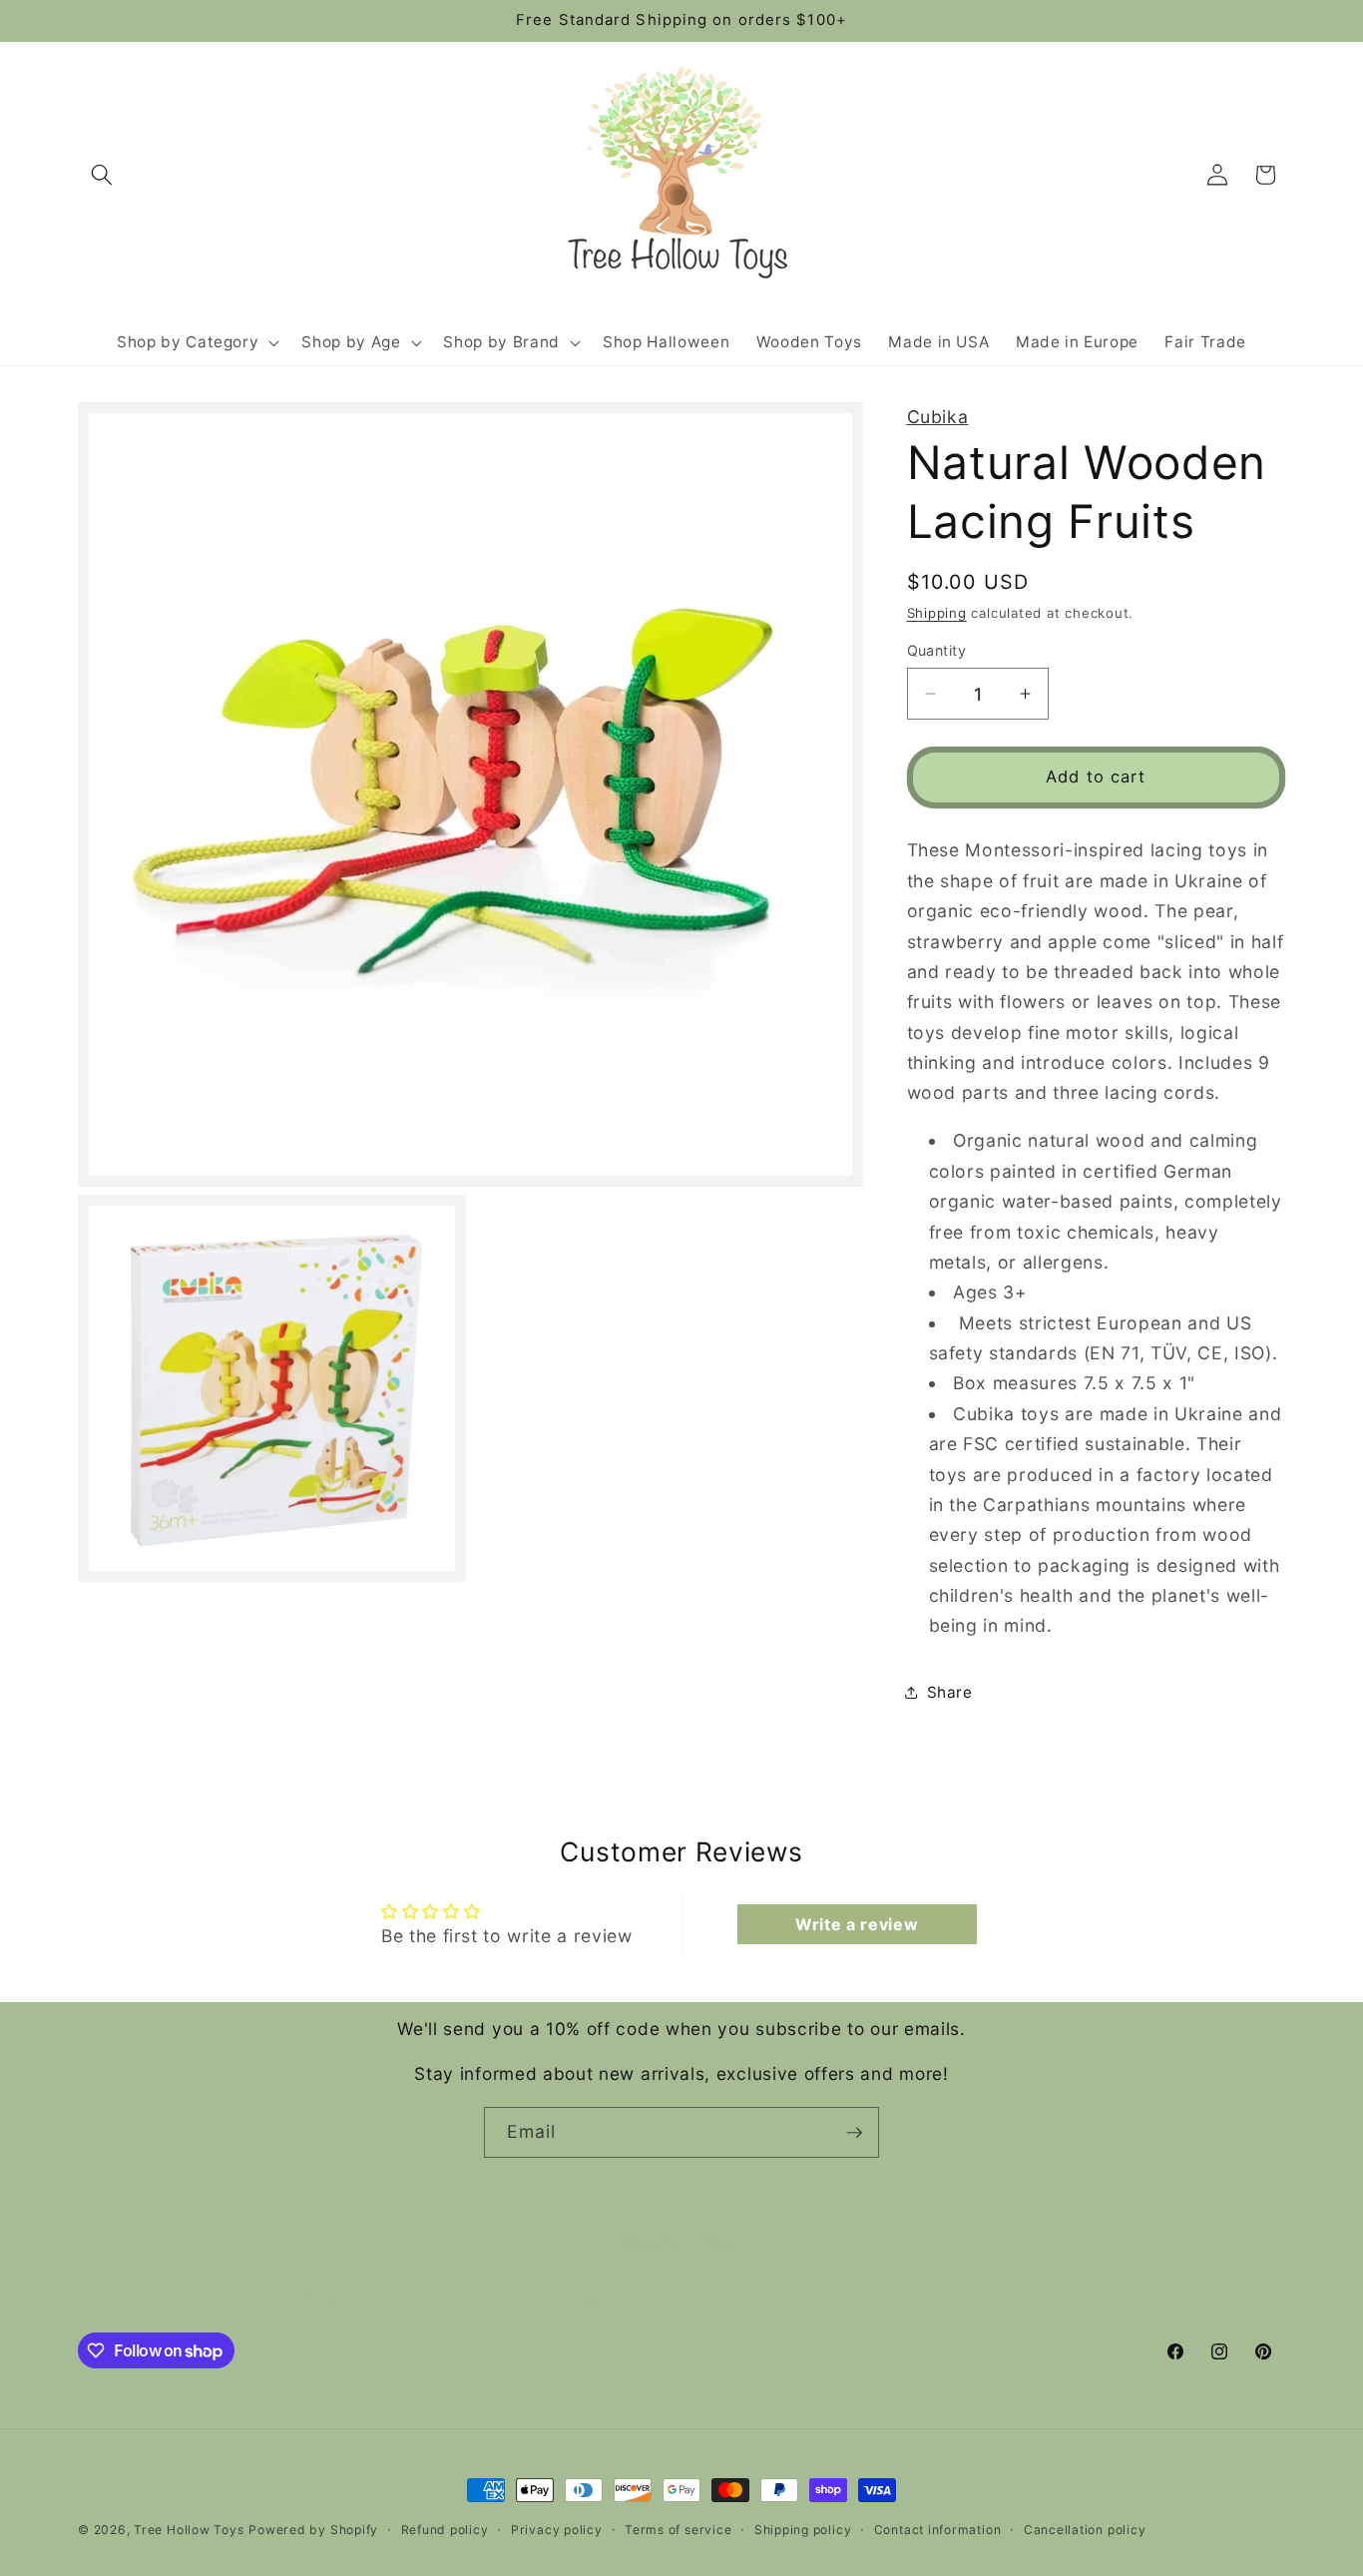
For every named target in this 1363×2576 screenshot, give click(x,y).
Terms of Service (857, 2277)
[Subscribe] (854, 2133)
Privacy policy (557, 2530)
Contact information (938, 2530)
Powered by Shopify (313, 2530)
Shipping (937, 612)
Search (331, 2277)
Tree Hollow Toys (189, 2530)
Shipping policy (803, 2530)
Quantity (937, 650)
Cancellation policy (1085, 2530)
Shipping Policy (623, 2277)
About (406, 2277)
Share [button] (950, 1692)
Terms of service (678, 2530)
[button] (102, 175)
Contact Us (495, 2277)
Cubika (938, 417)
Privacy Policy (1002, 2277)
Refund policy (445, 2530)
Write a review (857, 1924)
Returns (736, 2277)
